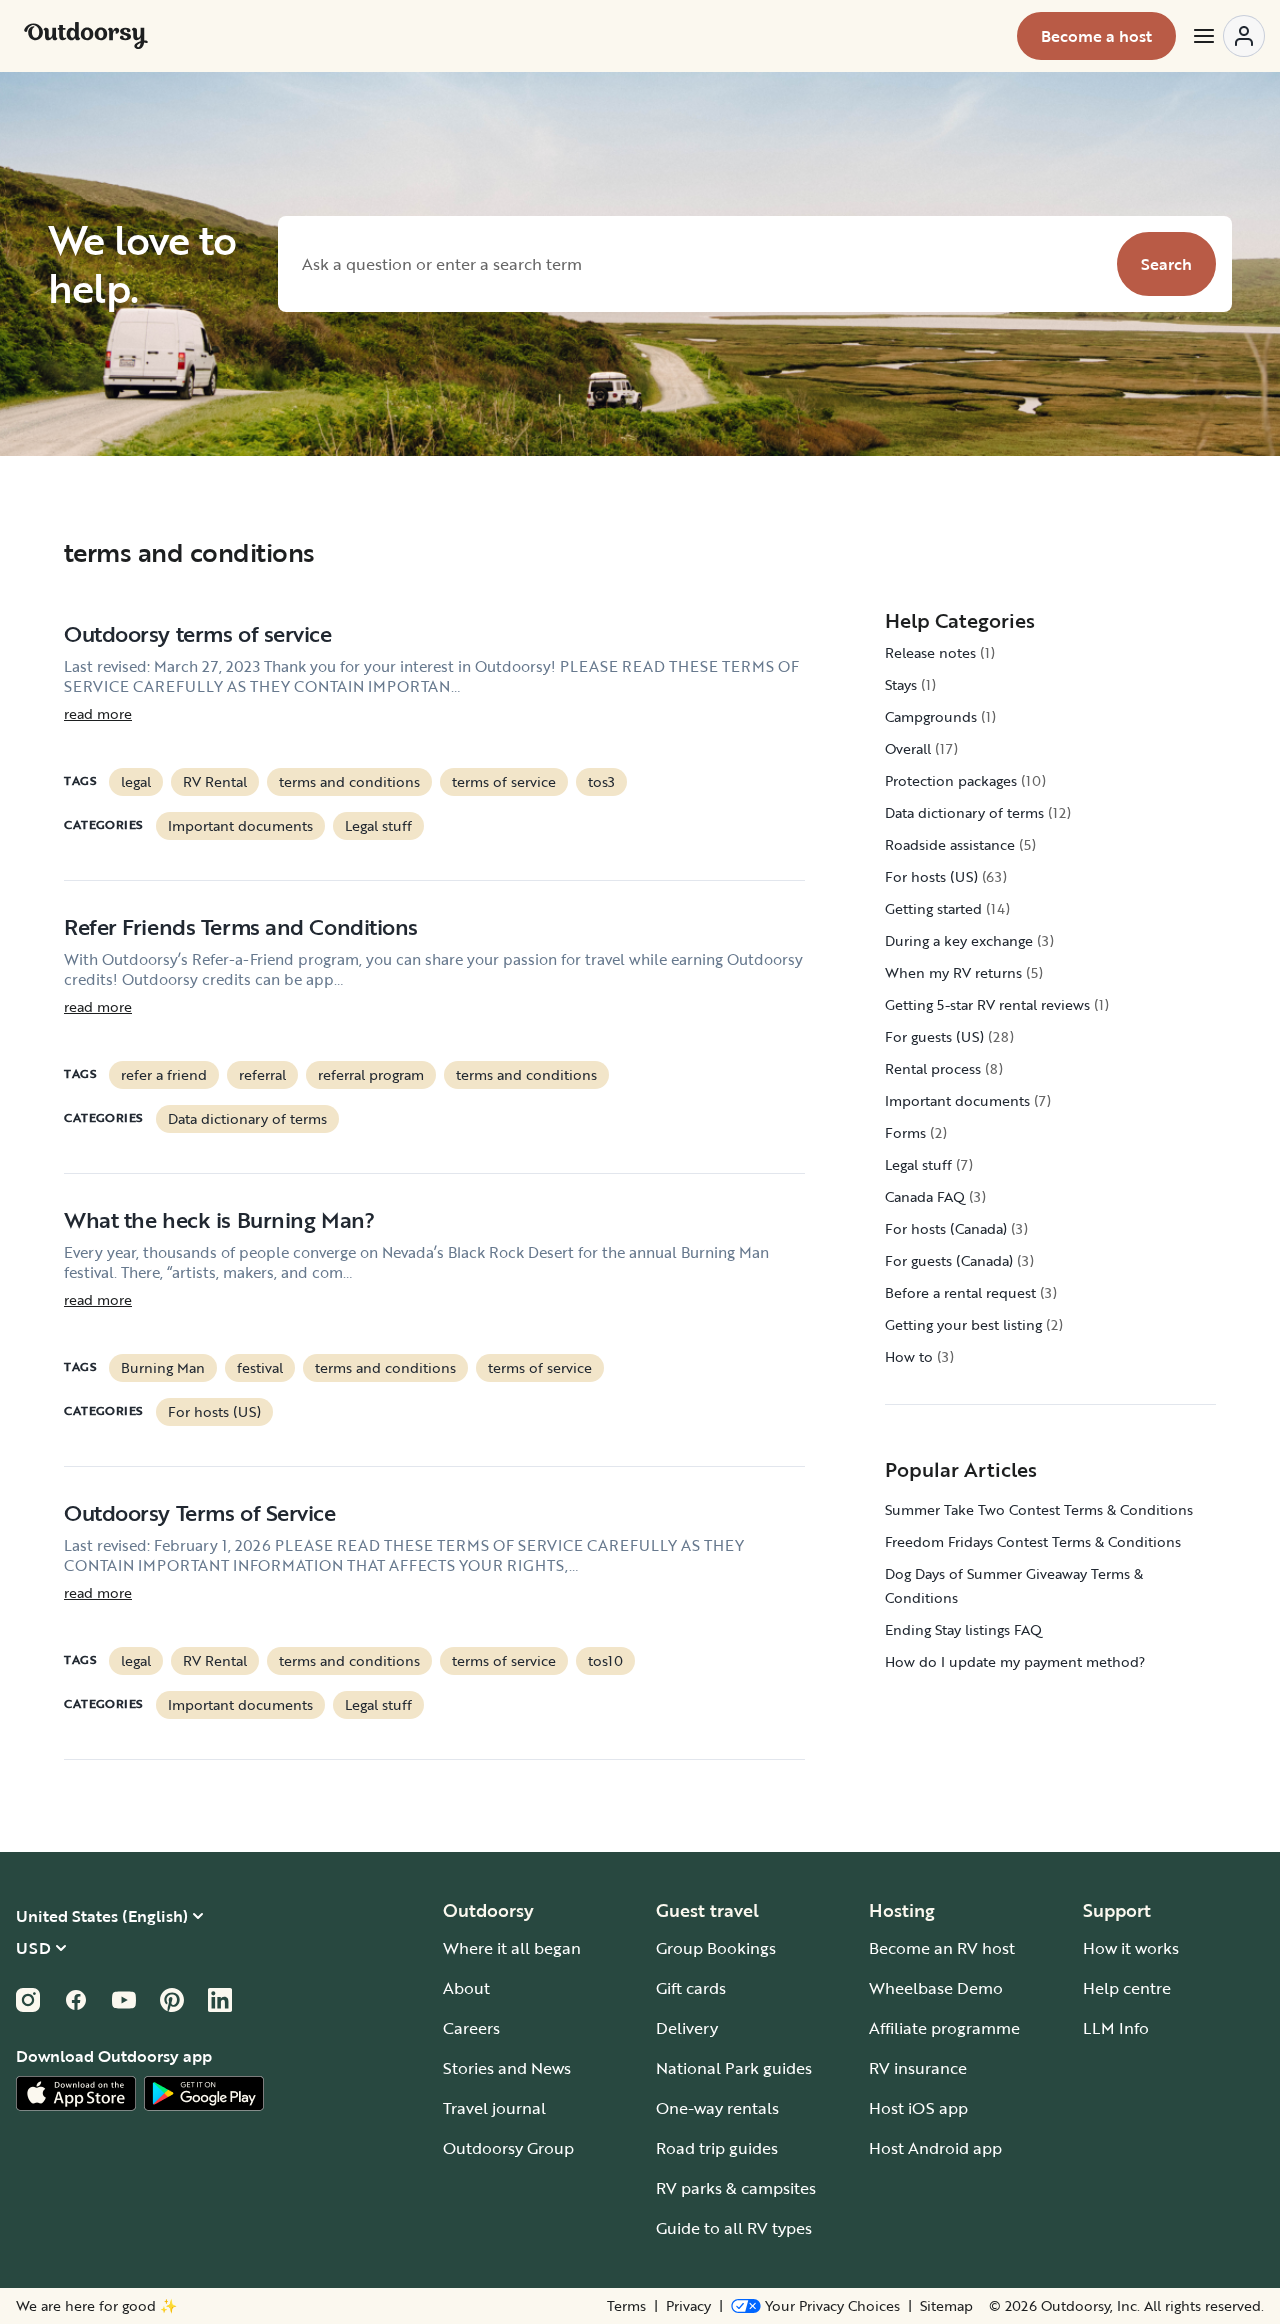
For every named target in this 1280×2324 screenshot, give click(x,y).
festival (260, 1367)
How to (909, 1356)
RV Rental (215, 781)
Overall (908, 748)
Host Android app (935, 2148)
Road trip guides (717, 2148)
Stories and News (507, 2068)
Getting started (933, 908)
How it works (1131, 1948)
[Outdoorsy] (86, 36)
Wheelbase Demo (936, 1988)
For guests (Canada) (949, 1260)
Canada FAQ (925, 1196)
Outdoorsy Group (508, 2148)
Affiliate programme (944, 2028)
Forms (905, 1132)
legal (136, 781)
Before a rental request (960, 1292)
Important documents (240, 825)
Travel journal (494, 2108)
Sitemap (946, 2306)
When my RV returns (953, 972)
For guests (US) (934, 1036)
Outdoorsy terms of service (198, 633)
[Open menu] (1228, 36)
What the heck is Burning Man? (219, 1219)
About (466, 1988)
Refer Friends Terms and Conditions (241, 926)
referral (262, 1074)
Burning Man (163, 1367)
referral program (371, 1074)
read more (98, 714)
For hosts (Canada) (946, 1228)
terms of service (504, 781)
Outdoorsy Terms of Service (200, 1512)
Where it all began (512, 1948)
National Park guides (734, 2068)
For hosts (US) (214, 1411)
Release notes (930, 652)
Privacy (688, 2306)
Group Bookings (716, 1948)
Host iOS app (918, 2108)
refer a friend (164, 1074)
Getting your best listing (963, 1324)
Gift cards (691, 1988)
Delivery (687, 2028)
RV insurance (918, 2068)
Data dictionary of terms (247, 1118)
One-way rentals (717, 2108)
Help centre (1127, 1988)
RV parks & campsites (736, 2188)
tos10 (605, 1660)
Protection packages (951, 780)
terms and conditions (349, 781)
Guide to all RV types (734, 2228)
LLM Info (1116, 2028)
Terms (626, 2306)
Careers (471, 2028)
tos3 (601, 781)
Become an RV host (942, 1948)
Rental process (933, 1068)
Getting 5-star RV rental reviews (987, 1004)
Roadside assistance (950, 844)
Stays (901, 684)
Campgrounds (931, 716)
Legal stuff (378, 825)
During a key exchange (959, 940)
